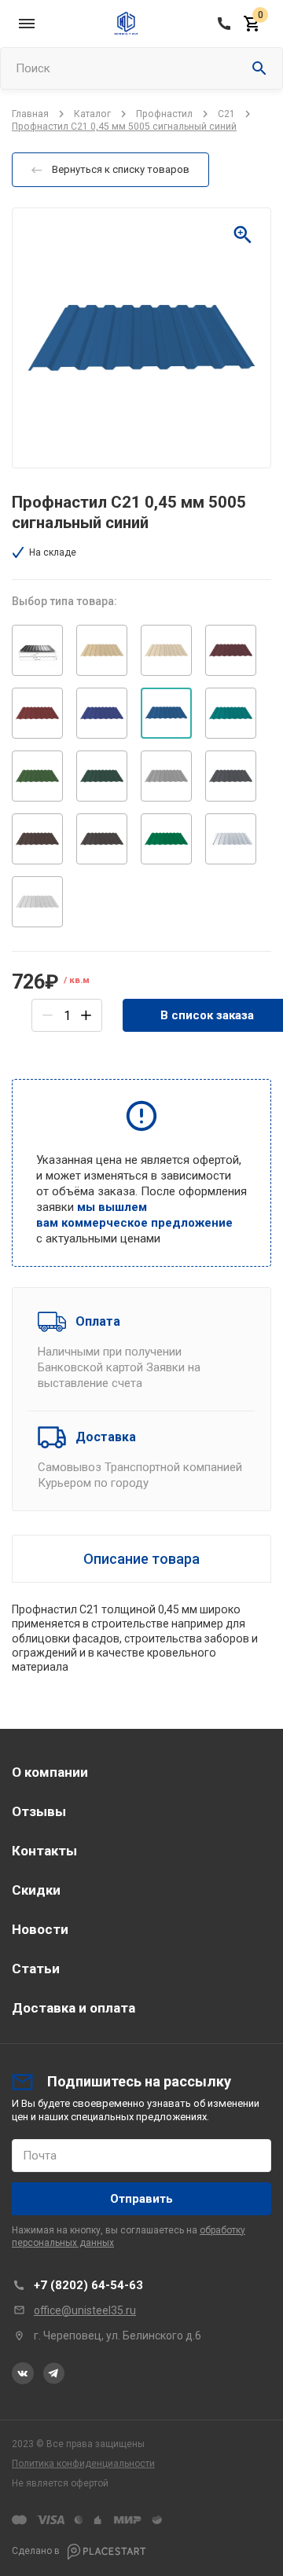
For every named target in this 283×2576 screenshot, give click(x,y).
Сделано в (37, 2551)
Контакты (44, 1851)
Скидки (36, 1890)
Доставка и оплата (74, 2008)
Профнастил (164, 114)
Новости (40, 1929)
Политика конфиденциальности (83, 2464)
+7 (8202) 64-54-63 (88, 2285)
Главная (30, 114)
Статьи (36, 1969)
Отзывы (39, 1811)
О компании (50, 1772)
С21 (226, 114)
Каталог (92, 114)
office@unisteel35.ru (85, 2310)
